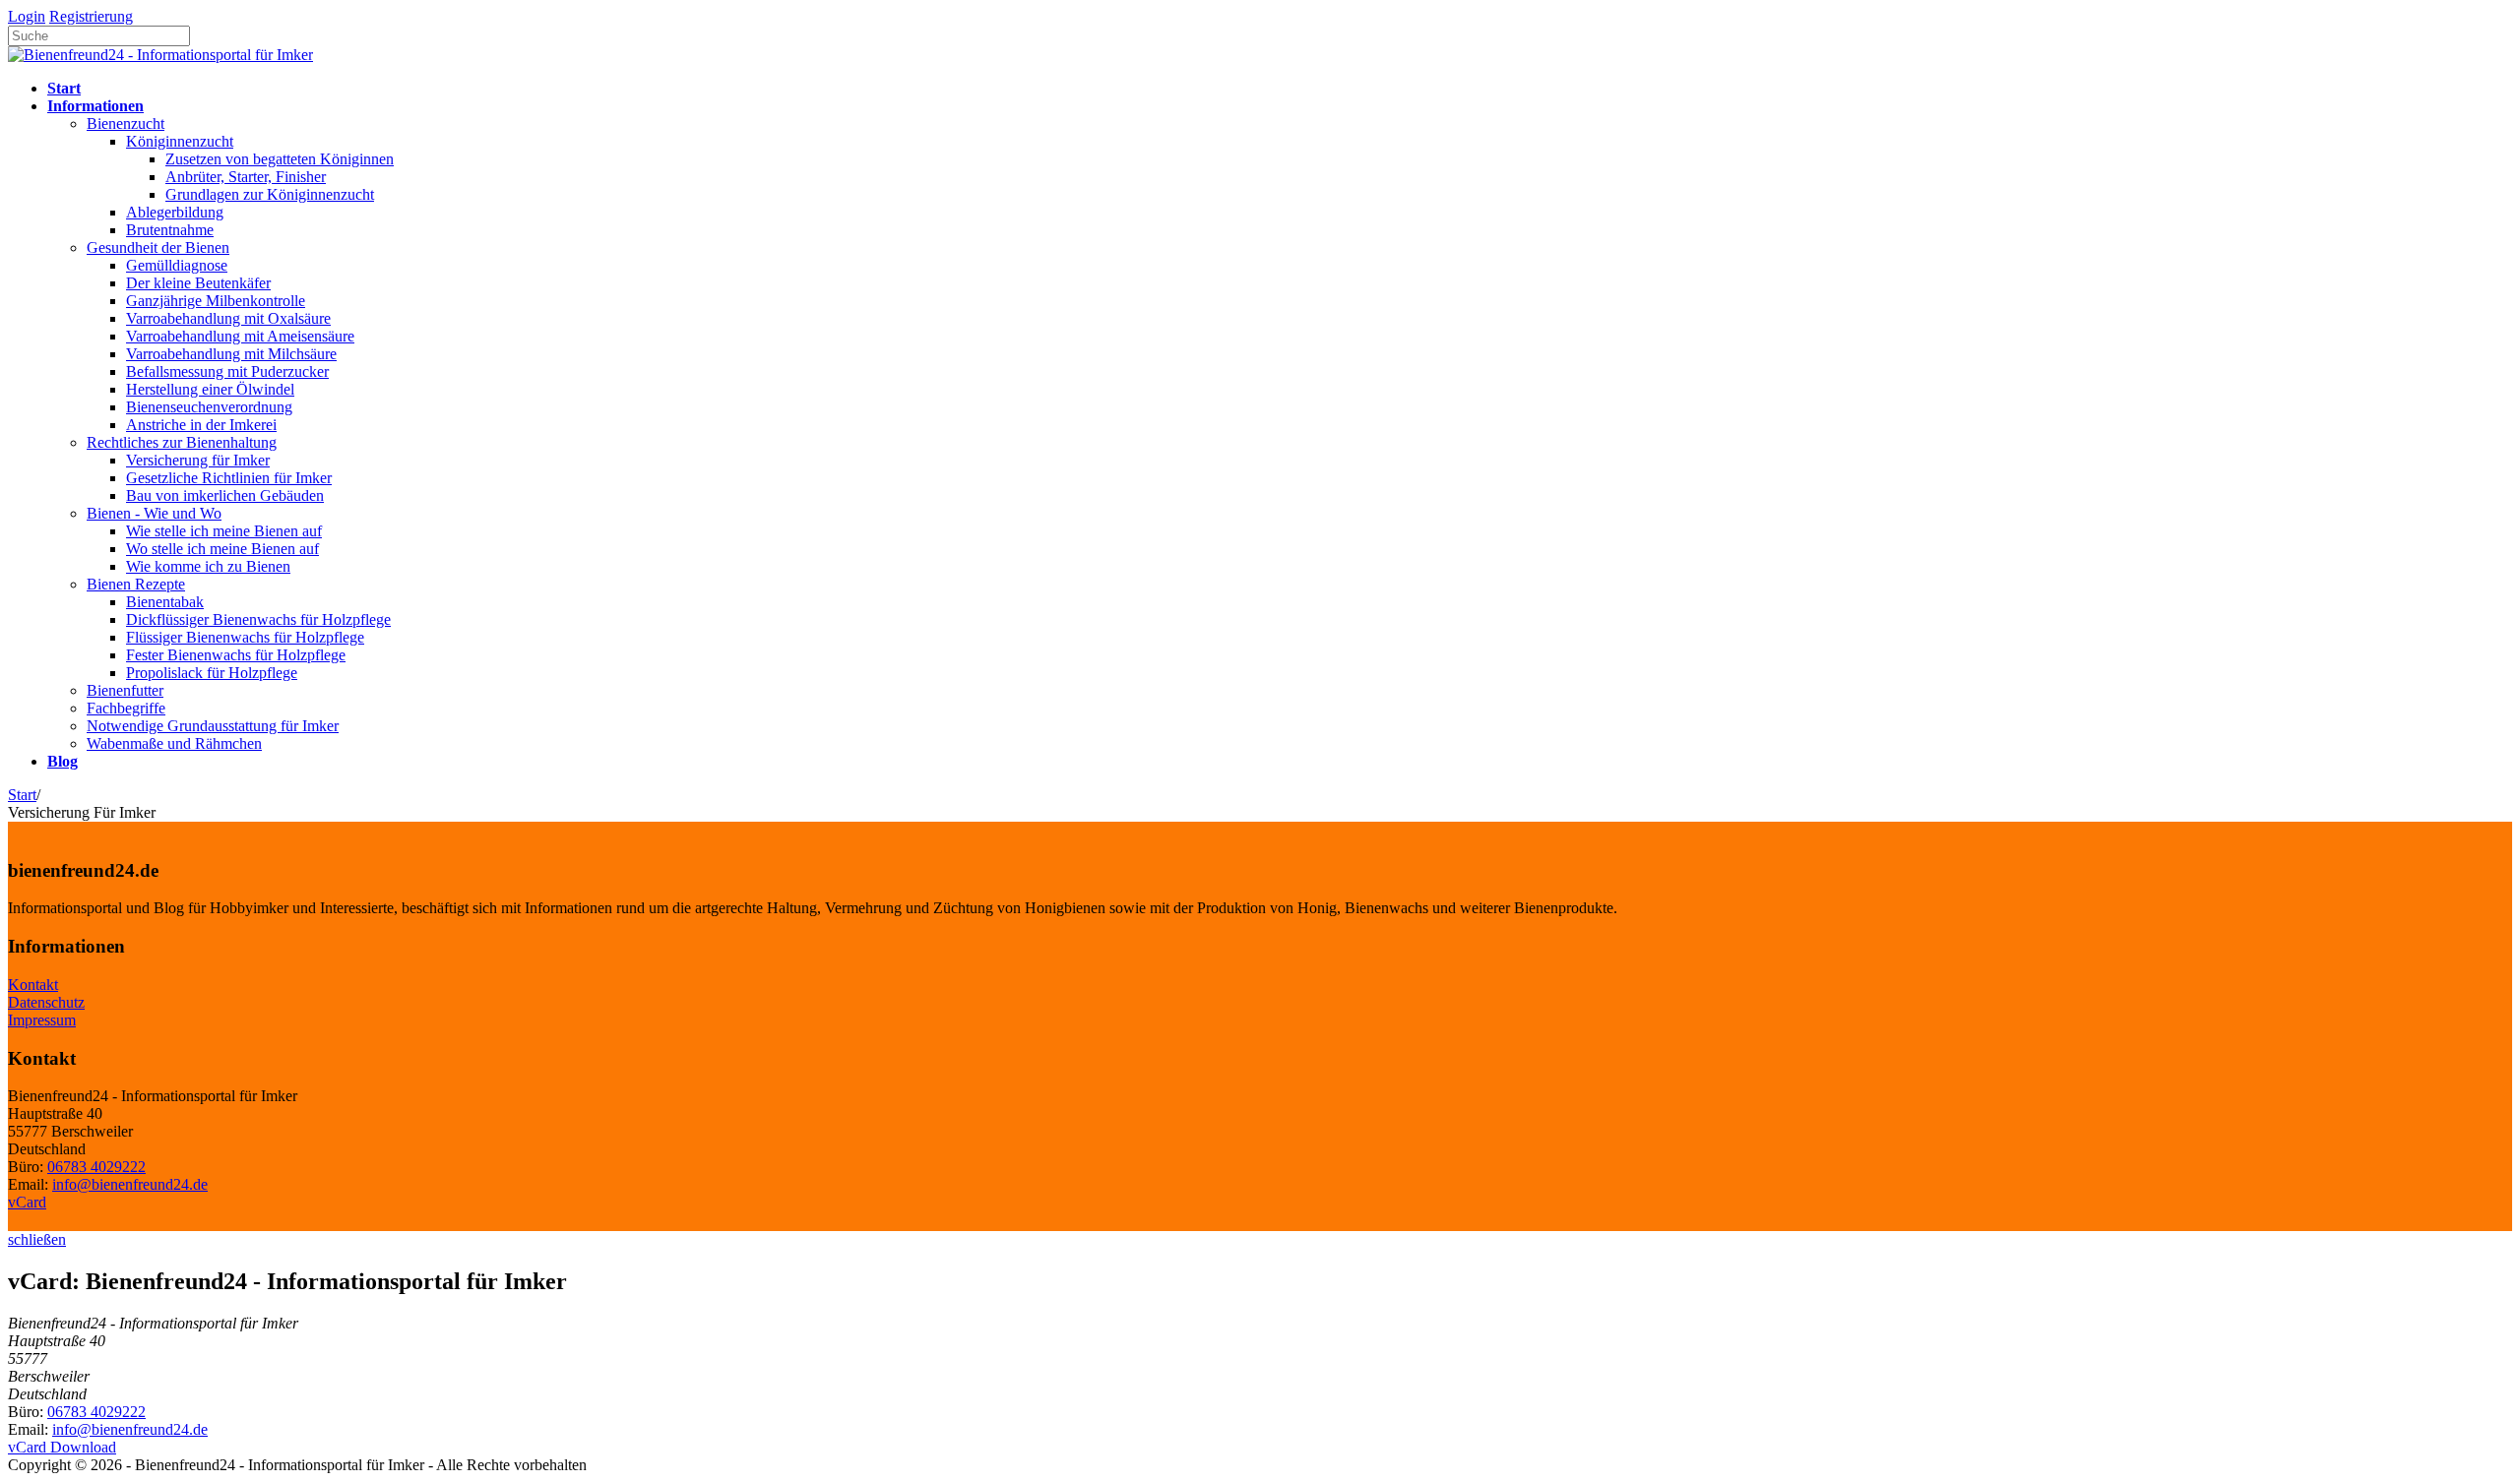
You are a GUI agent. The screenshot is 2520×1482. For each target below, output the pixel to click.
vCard (27, 1202)
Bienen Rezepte (136, 584)
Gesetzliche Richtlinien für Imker (229, 478)
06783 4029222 (96, 1167)
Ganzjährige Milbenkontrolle (216, 301)
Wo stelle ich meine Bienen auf (222, 549)
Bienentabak (165, 602)
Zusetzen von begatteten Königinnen (280, 159)
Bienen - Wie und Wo (154, 513)
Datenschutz (46, 1002)
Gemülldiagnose (177, 265)
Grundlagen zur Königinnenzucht (270, 194)
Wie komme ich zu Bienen (208, 566)
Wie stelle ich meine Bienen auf (224, 531)
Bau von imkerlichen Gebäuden (225, 495)
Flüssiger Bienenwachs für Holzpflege (245, 637)
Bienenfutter (125, 690)
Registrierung (91, 16)
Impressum (42, 1020)
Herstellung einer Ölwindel (210, 389)
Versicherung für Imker (198, 460)
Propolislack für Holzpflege (212, 673)
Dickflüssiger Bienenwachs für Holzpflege (258, 619)
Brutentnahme (170, 230)
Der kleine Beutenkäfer (198, 283)
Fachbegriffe (126, 708)
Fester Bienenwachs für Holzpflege (236, 655)
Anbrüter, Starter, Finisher (246, 177)
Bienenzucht (126, 123)
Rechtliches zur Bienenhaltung (182, 442)
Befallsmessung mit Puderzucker (227, 371)
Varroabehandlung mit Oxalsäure (228, 318)
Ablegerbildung (175, 212)
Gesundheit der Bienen (158, 247)
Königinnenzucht (180, 141)
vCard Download (62, 1447)
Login (27, 16)
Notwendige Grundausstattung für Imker (213, 726)
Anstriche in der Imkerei (201, 425)
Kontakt (33, 985)
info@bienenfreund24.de (130, 1184)
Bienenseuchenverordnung (209, 407)
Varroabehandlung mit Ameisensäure (240, 336)
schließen (37, 1239)
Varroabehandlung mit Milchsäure (231, 354)
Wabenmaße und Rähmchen (174, 743)
